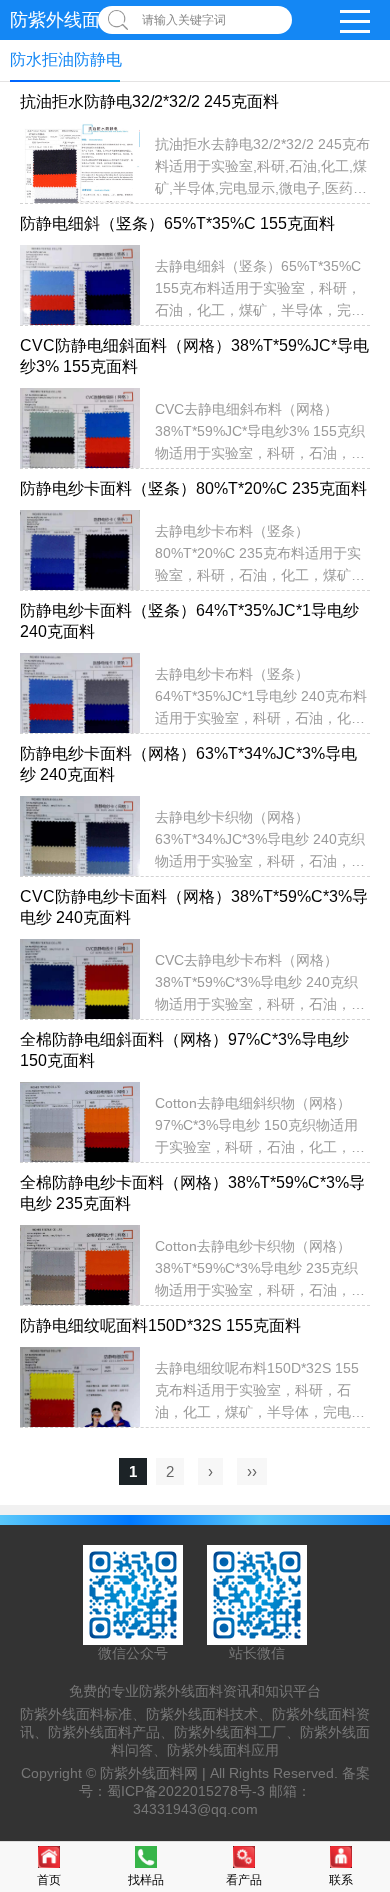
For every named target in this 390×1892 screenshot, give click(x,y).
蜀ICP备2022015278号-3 (186, 1791)
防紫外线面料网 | (155, 1773)
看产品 (244, 1880)
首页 (49, 1880)
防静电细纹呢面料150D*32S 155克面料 (160, 1325)
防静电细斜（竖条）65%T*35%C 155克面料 (177, 223)
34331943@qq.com (195, 1809)
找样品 (146, 1880)
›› (252, 1471)
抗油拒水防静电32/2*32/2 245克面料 (149, 101)
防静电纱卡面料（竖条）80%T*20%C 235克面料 (193, 488)
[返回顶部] (369, 1682)
